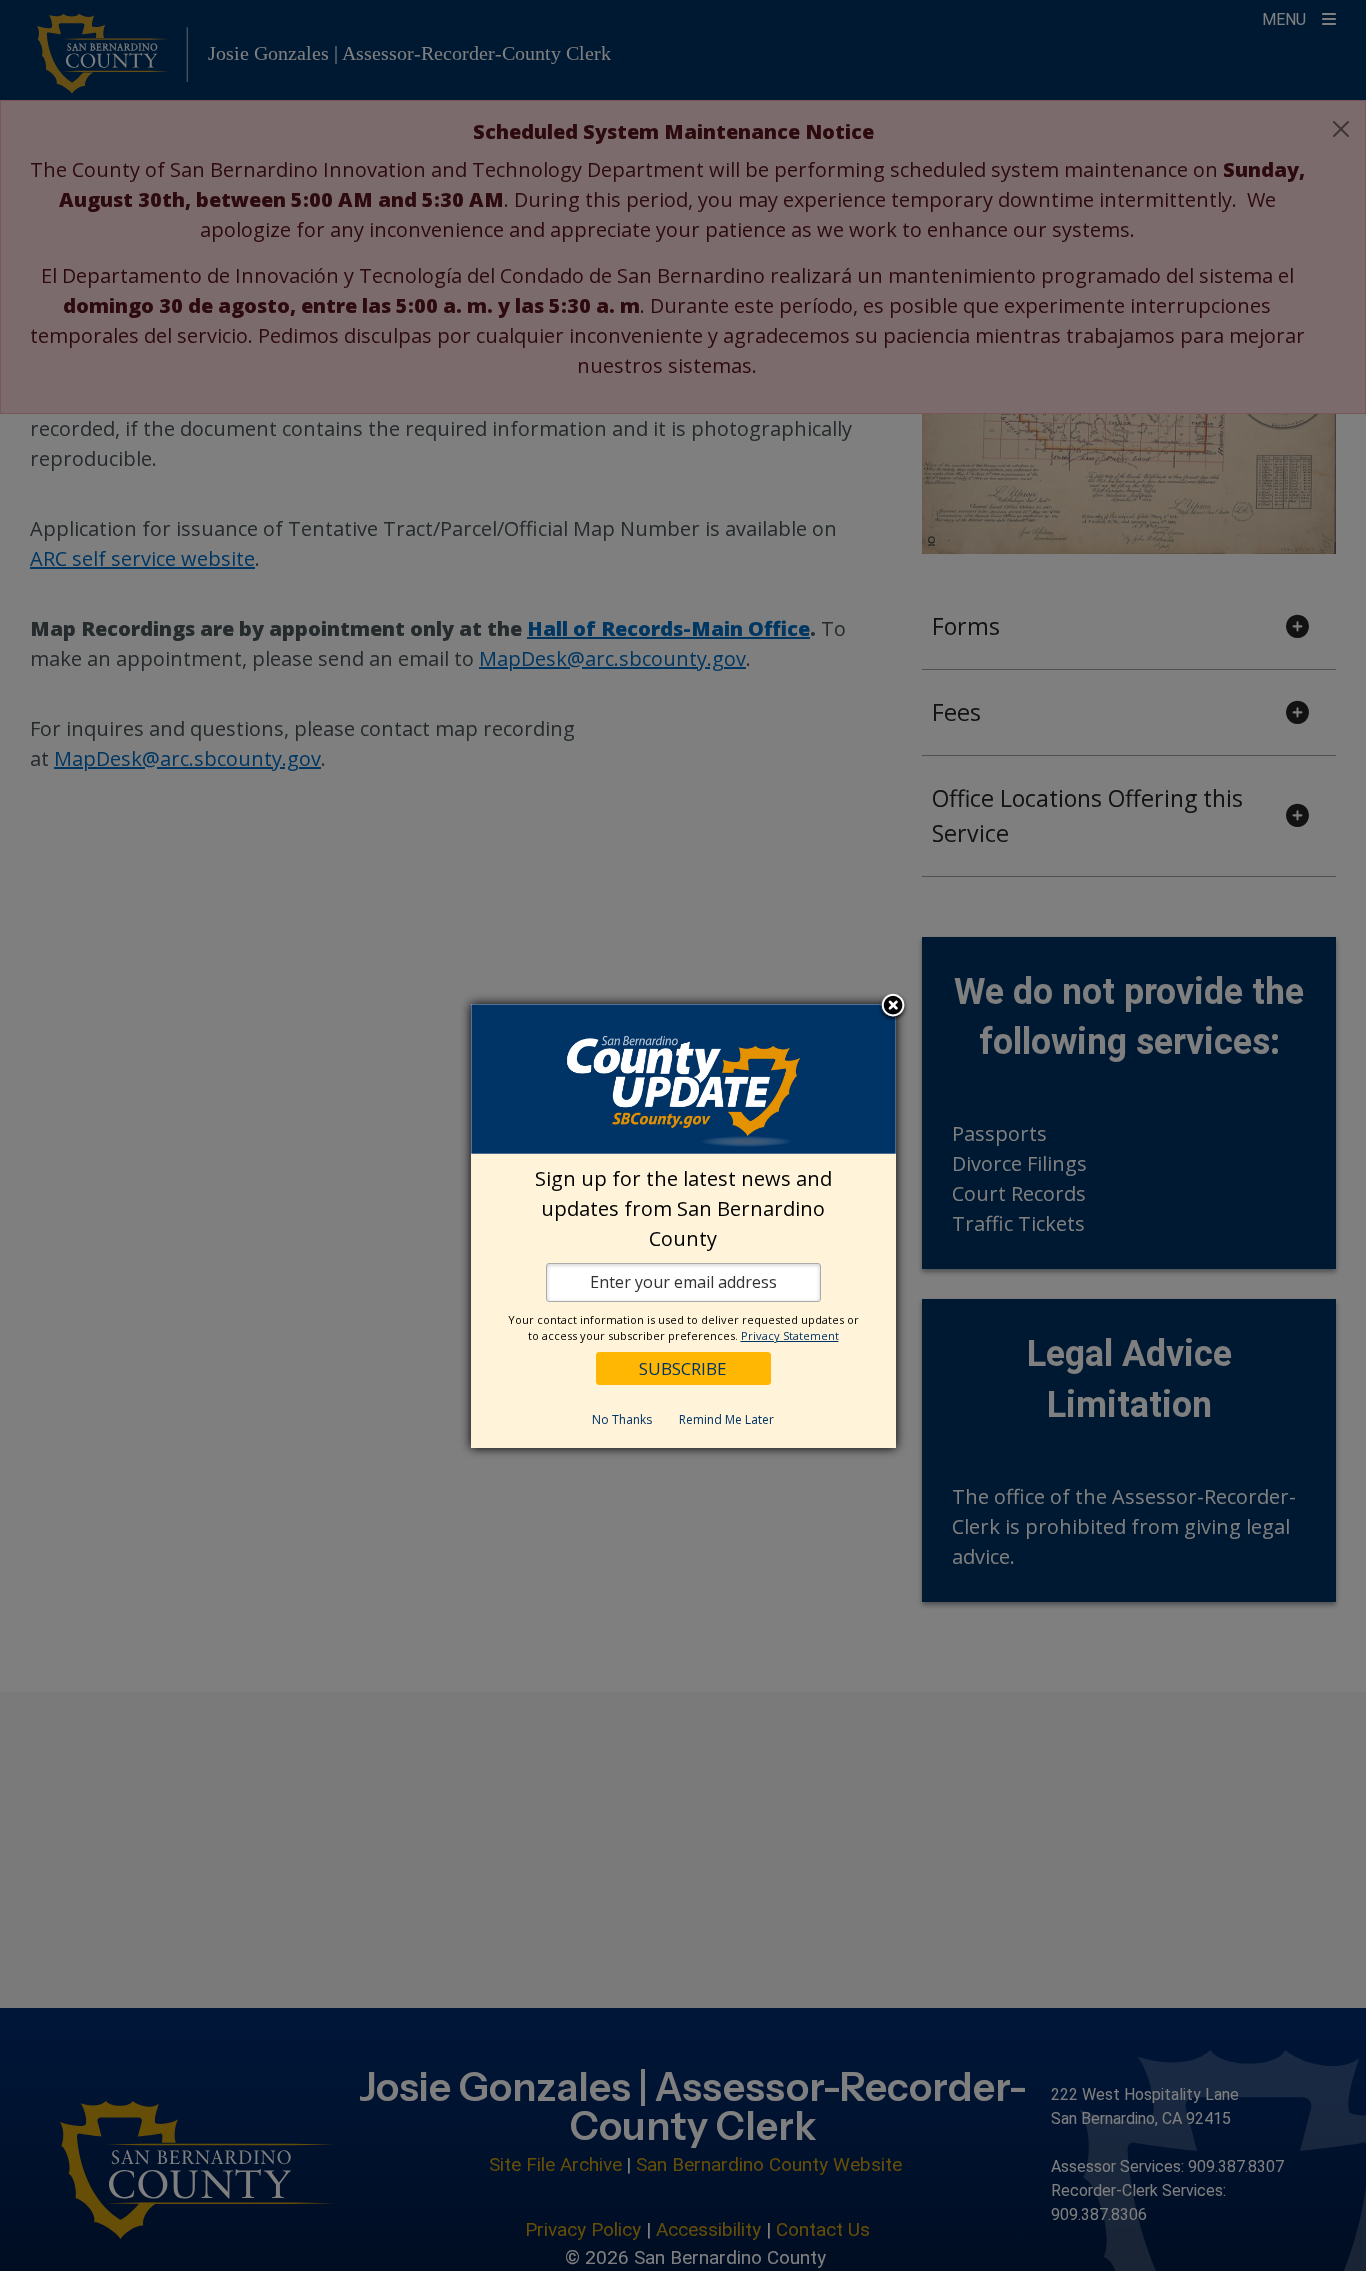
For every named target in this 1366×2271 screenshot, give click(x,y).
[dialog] (683, 1226)
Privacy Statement (790, 1335)
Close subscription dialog (893, 1006)
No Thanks (622, 1419)
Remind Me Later (726, 1419)
